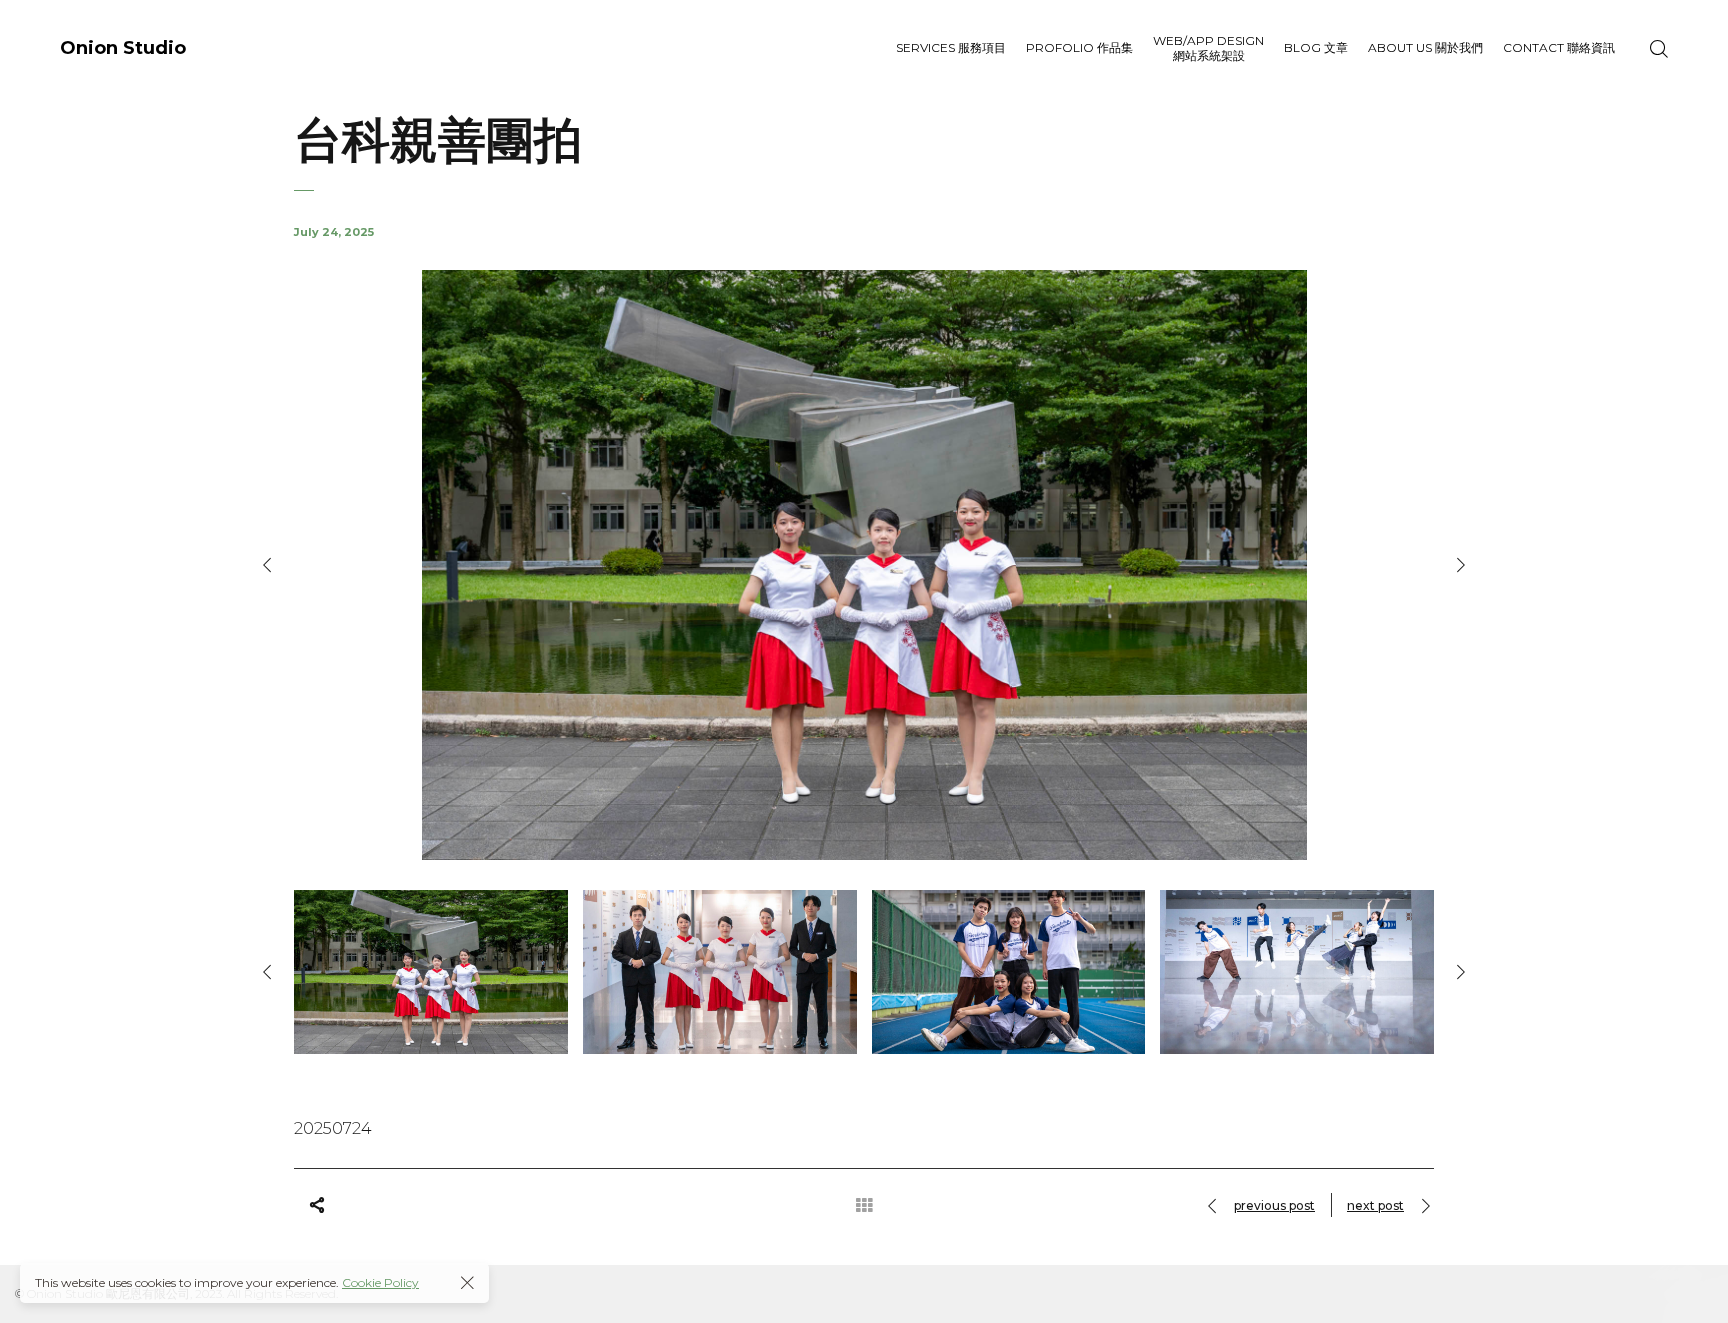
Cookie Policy (380, 1282)
